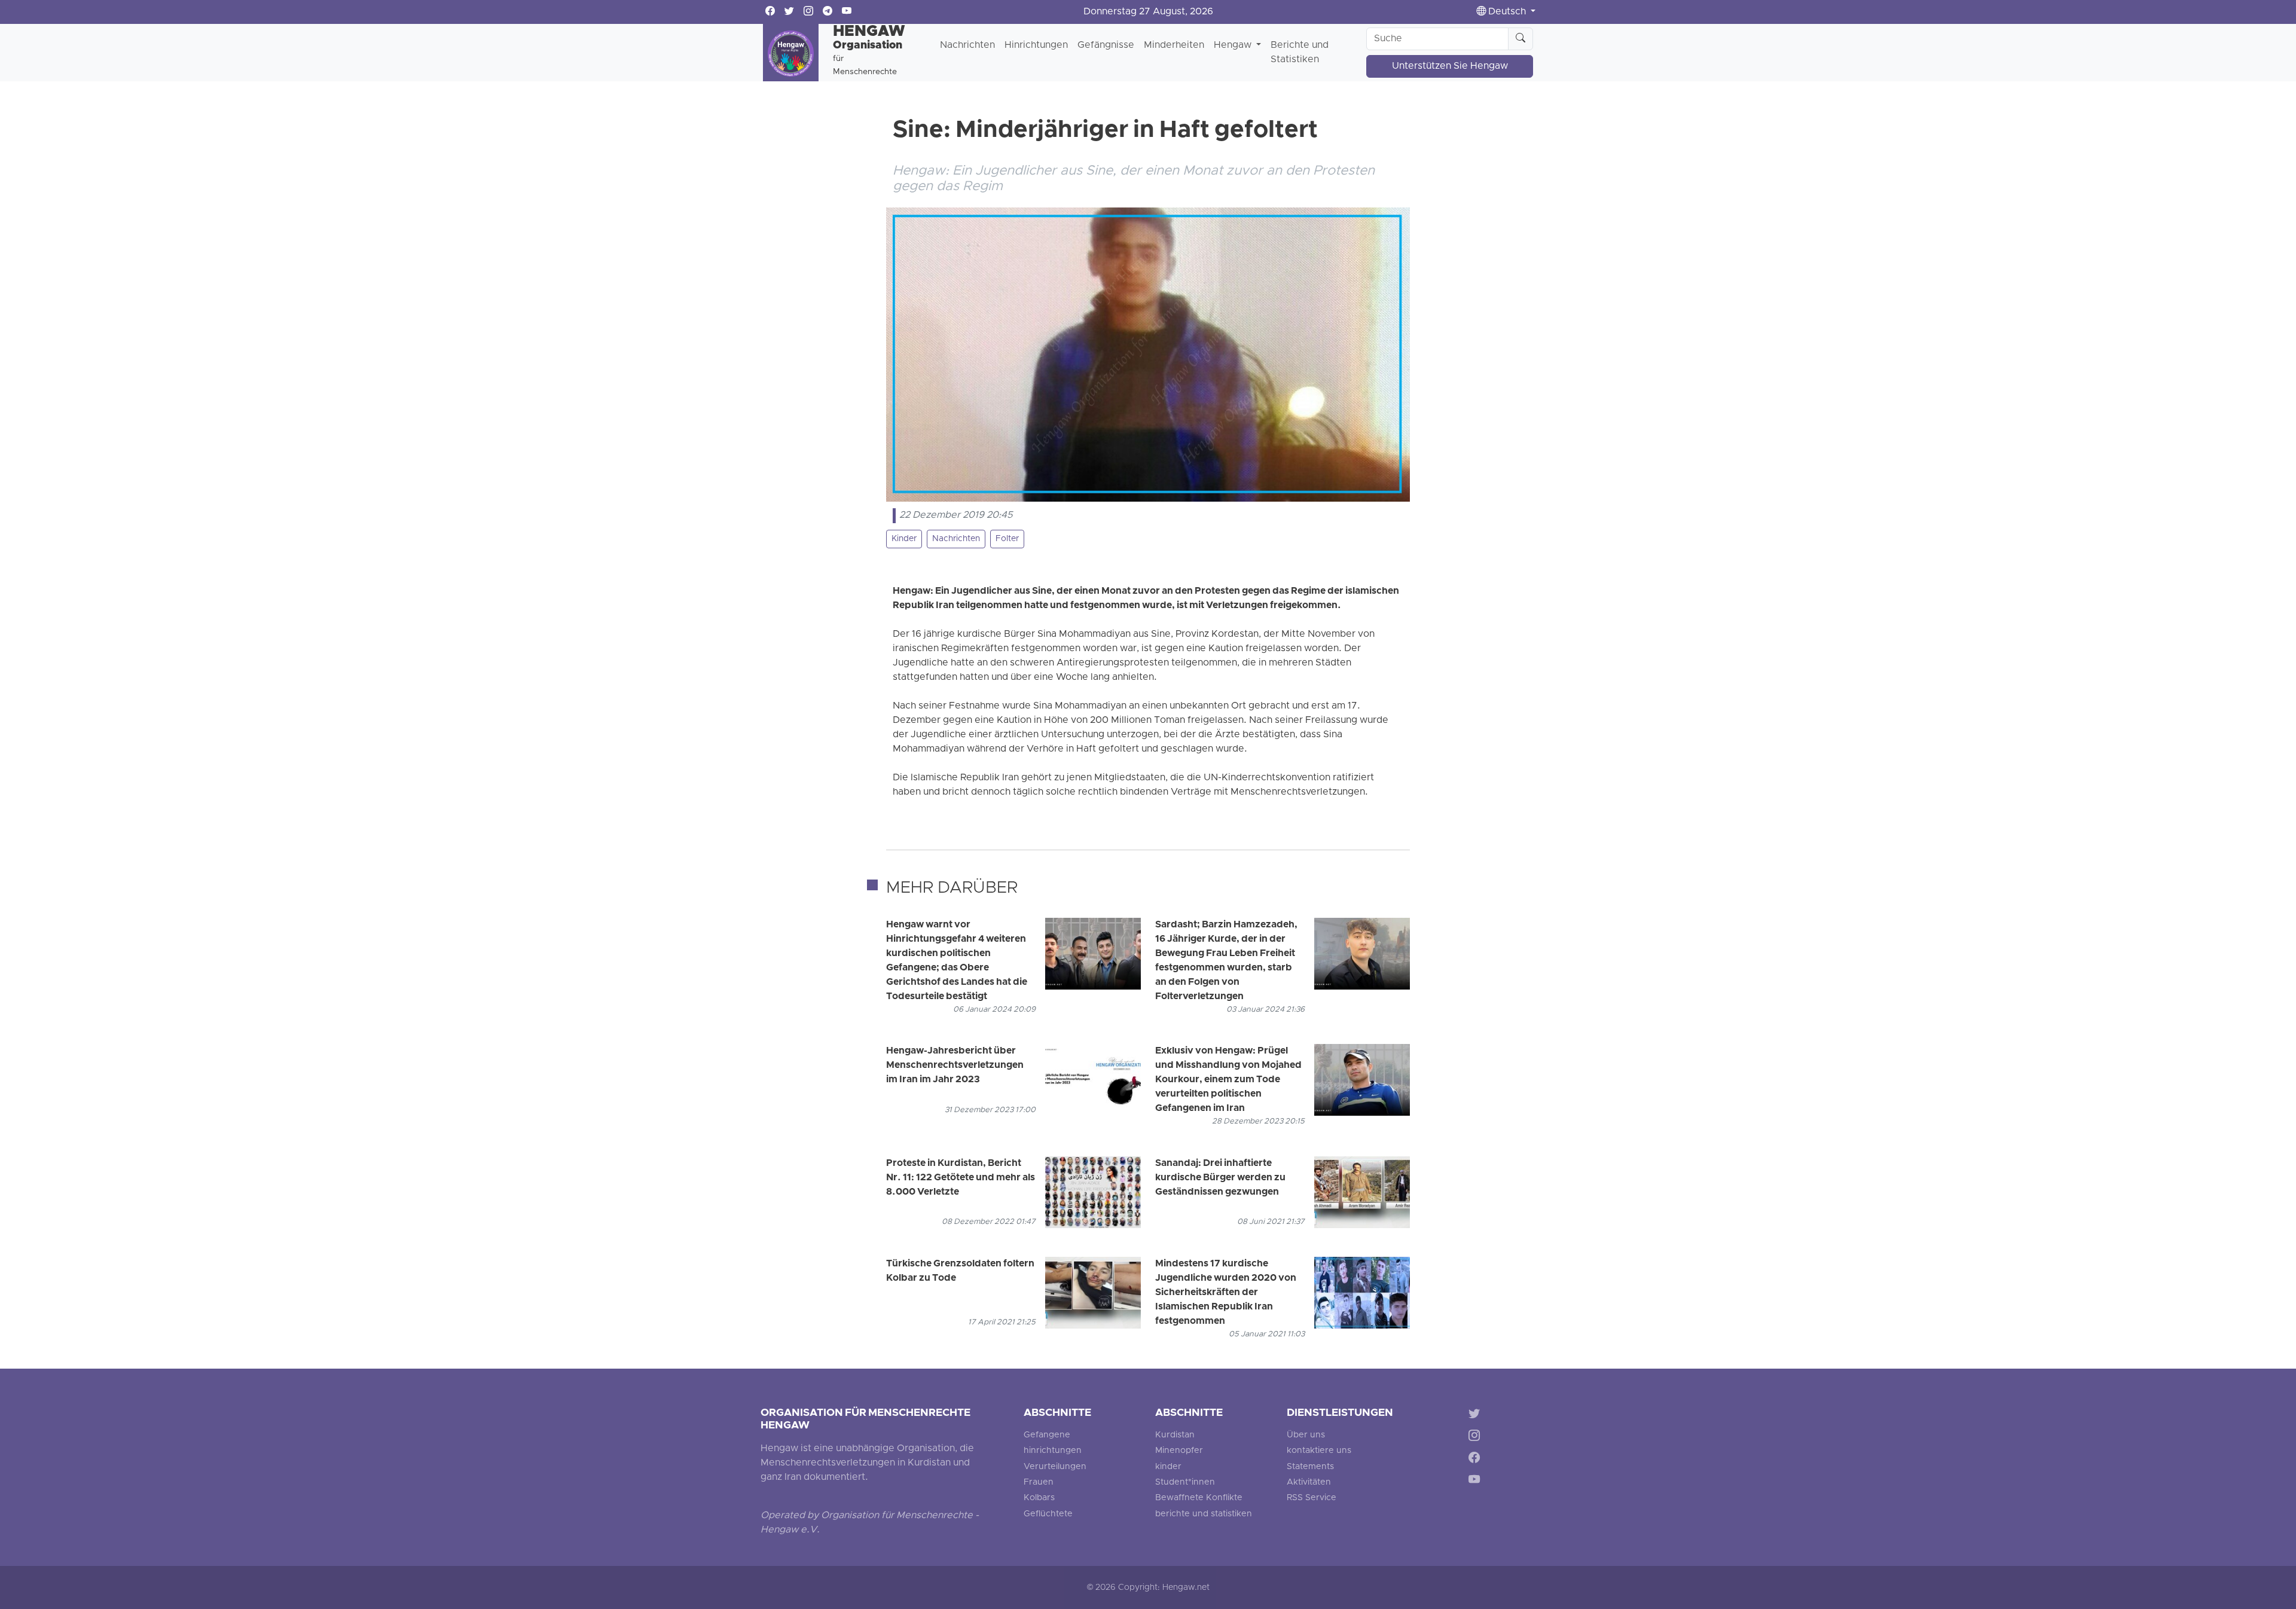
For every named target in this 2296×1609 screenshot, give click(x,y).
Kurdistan (1175, 1435)
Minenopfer (1179, 1451)
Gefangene (1047, 1435)
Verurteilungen (1055, 1467)
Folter (1007, 539)
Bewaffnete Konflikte (1199, 1498)
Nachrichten (967, 45)
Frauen (1039, 1483)
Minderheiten (1174, 45)
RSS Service (1312, 1498)
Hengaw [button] (1234, 45)
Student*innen (1185, 1483)
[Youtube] (1477, 1481)
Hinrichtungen (1036, 45)
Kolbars (1039, 1498)
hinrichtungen (1053, 1451)
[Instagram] (1477, 1438)
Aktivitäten (1309, 1483)
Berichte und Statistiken (1300, 53)
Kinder (904, 539)
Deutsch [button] (1507, 12)
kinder (1168, 1467)
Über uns (1306, 1435)
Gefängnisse (1106, 45)
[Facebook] (1477, 1459)
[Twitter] (1477, 1416)
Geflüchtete (1048, 1514)
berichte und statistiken (1204, 1514)
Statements (1310, 1467)
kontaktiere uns (1319, 1451)
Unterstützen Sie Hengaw (1450, 66)
